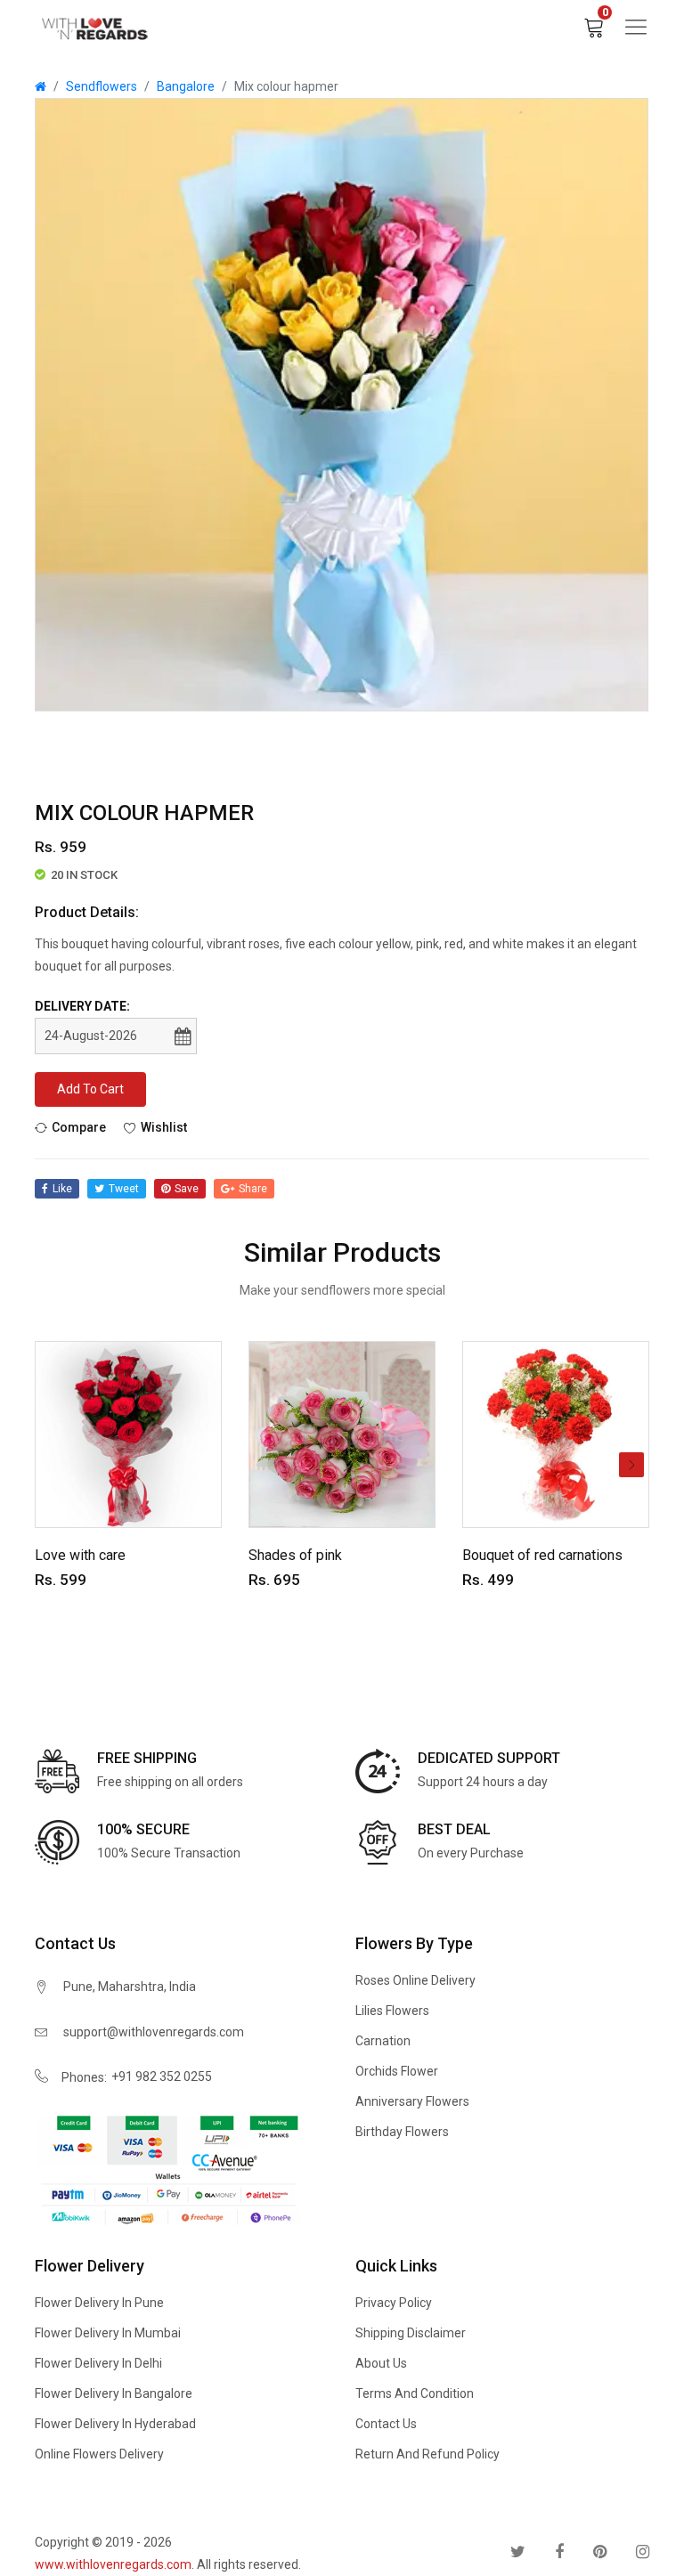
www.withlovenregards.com (113, 2564)
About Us (381, 2363)
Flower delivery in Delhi (98, 2363)
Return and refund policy (427, 2454)
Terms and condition (415, 2393)
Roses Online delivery (415, 1980)
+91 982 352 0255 (162, 2076)
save (187, 1189)
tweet (124, 1189)
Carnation (383, 2041)
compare (79, 1127)
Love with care (80, 1555)
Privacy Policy (394, 2303)
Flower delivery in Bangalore (114, 2393)
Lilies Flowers (392, 2011)
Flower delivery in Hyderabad (115, 2424)
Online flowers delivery (99, 2454)
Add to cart (90, 1089)
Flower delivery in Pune (99, 2303)
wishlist (164, 1127)
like (62, 1189)
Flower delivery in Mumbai (108, 2333)
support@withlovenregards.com (154, 2032)
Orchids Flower (397, 2071)
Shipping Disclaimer (411, 2333)
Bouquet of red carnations (542, 1555)
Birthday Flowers (402, 2132)
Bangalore (186, 86)
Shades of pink (295, 1555)
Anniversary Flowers (412, 2101)
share (253, 1189)
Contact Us (386, 2424)
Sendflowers (102, 86)
